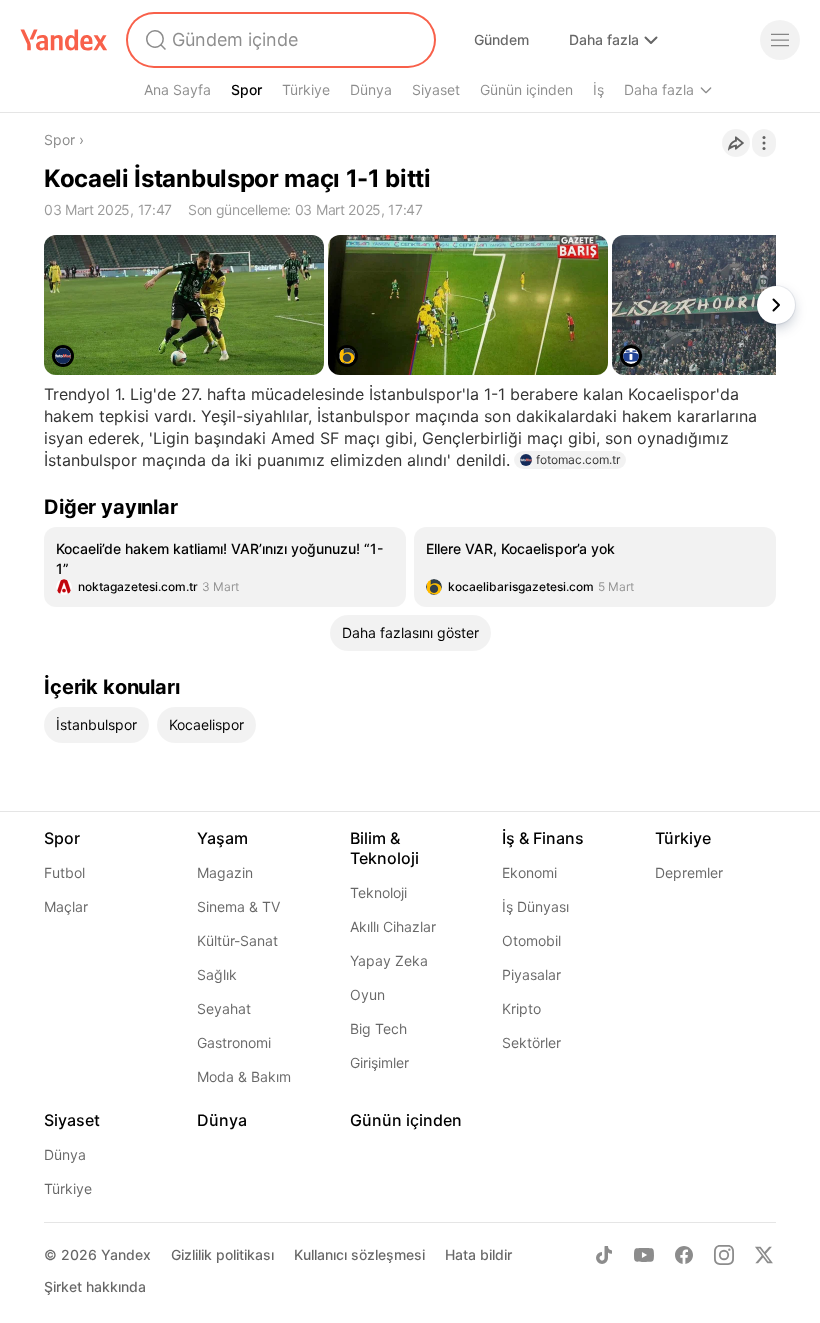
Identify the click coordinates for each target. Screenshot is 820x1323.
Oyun (367, 994)
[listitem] (225, 567)
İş (598, 89)
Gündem (501, 39)
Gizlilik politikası (222, 1254)
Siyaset (436, 89)
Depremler (689, 872)
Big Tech (378, 1028)
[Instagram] (724, 1255)
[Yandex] (64, 40)
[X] (764, 1255)
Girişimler (379, 1062)
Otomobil (531, 940)
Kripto (521, 1008)
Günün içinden (526, 89)
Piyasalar (531, 974)
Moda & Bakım (244, 1076)
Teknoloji (378, 892)
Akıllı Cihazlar (393, 926)
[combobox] (279, 40)
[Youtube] (644, 1255)
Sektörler (531, 1042)
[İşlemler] (764, 143)
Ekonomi (529, 872)
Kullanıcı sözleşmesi (359, 1254)
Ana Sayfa (177, 89)
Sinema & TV (238, 906)
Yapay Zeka (389, 960)
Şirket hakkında (95, 1286)
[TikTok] (604, 1255)
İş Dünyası (535, 906)
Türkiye (306, 89)
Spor (246, 89)
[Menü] (780, 40)
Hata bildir (478, 1254)
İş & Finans (543, 838)
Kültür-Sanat (237, 940)
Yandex (126, 1254)
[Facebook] (684, 1255)
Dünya (371, 89)
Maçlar (66, 906)
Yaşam (222, 838)
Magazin (225, 872)
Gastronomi (234, 1042)
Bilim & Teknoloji (384, 848)
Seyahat (224, 1008)
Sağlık (217, 974)
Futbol (64, 872)
